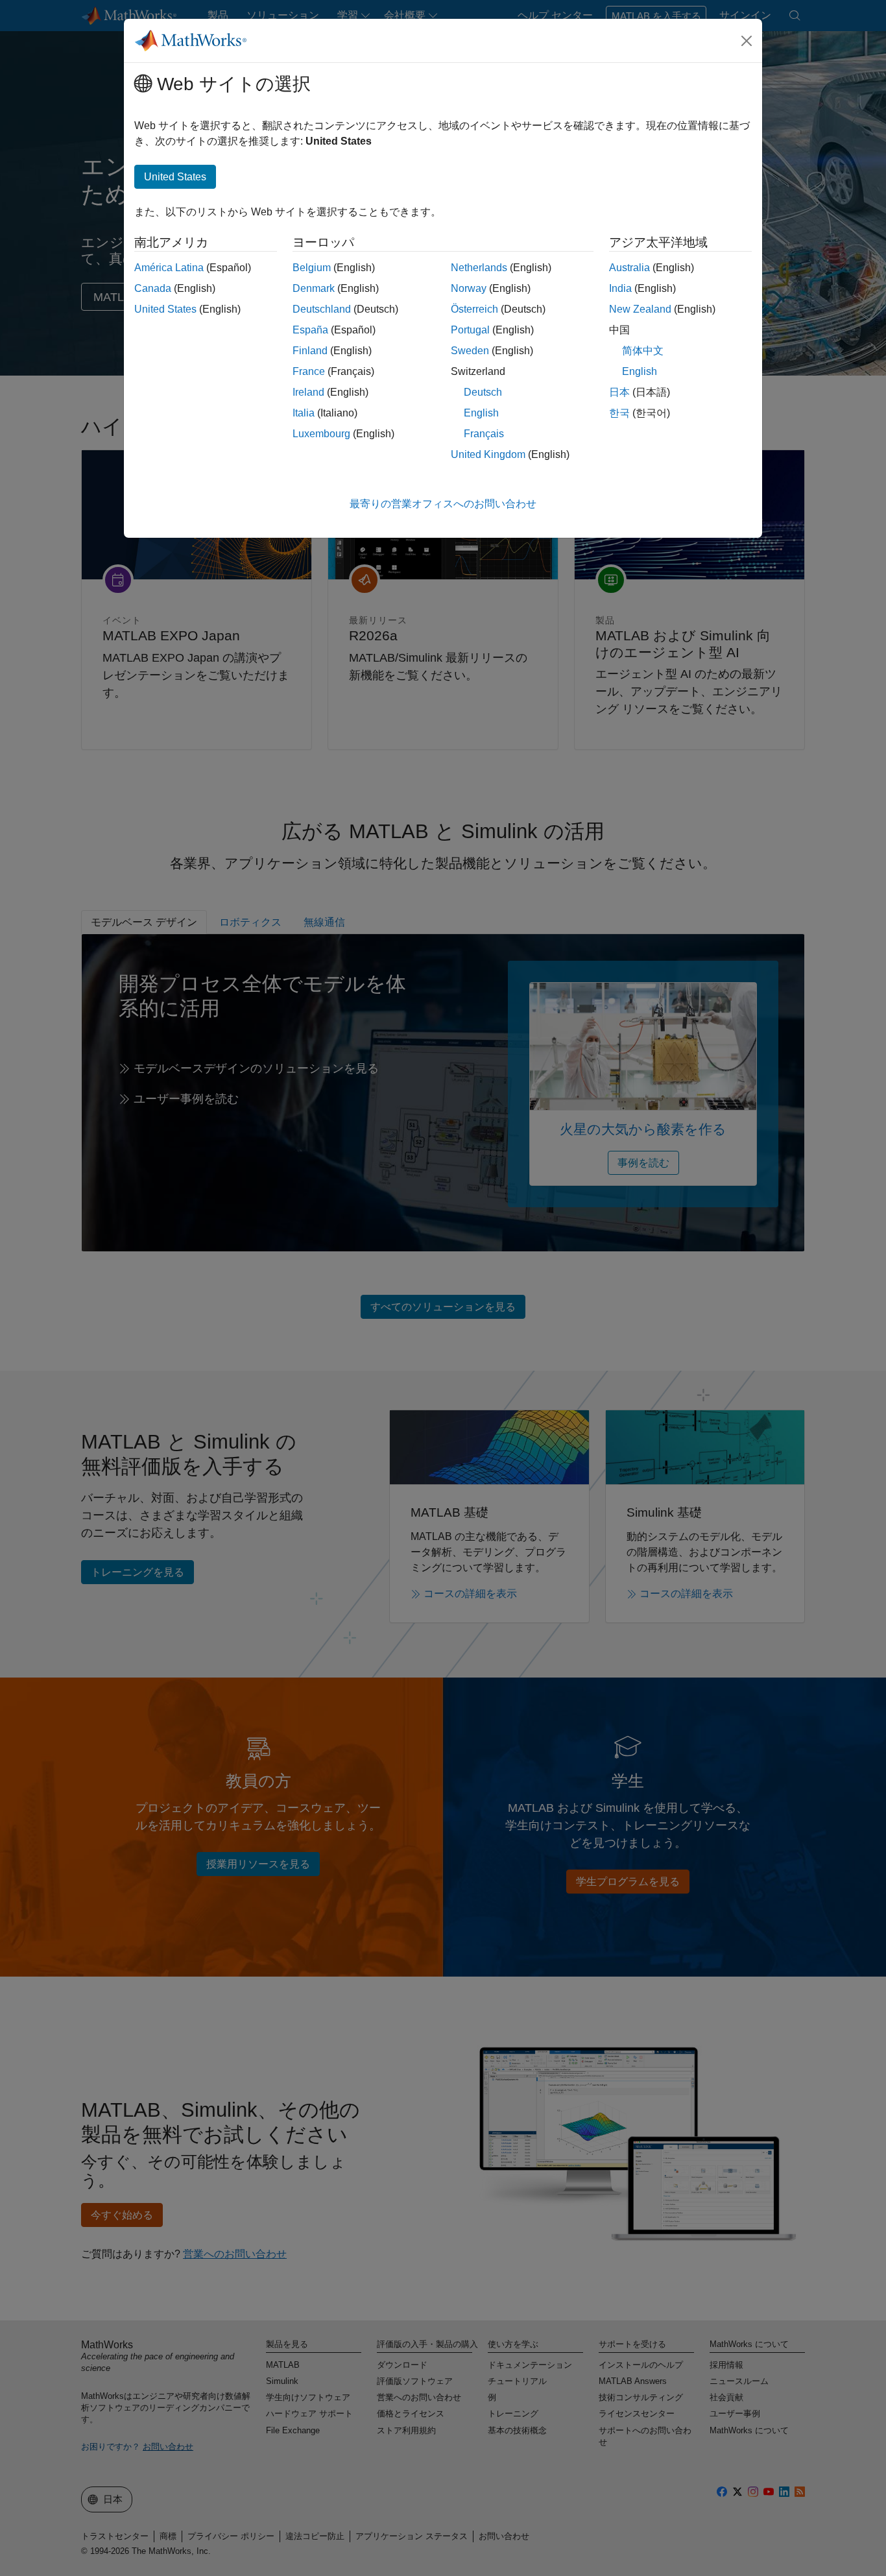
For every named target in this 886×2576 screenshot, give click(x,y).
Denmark (314, 288)
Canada (153, 288)
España (310, 330)
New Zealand (640, 309)
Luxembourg (321, 434)
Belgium (312, 268)
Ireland (308, 392)
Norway (469, 288)
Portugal (470, 330)
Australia (629, 268)
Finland (310, 351)
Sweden (470, 351)
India (620, 288)
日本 (619, 392)
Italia (304, 413)
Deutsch (483, 392)
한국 (619, 413)
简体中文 (643, 351)
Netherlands (479, 268)
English (481, 413)
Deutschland (322, 309)
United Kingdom (488, 454)
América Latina (169, 268)
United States (165, 309)
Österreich (474, 309)
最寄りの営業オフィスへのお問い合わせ (443, 504)
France (309, 371)
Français (484, 434)
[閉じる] (747, 41)
